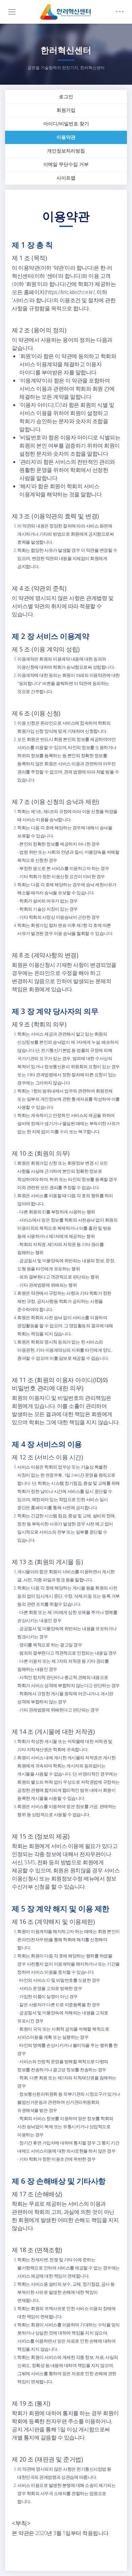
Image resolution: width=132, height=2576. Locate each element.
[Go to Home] (66, 12)
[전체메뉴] (12, 12)
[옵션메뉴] (120, 12)
